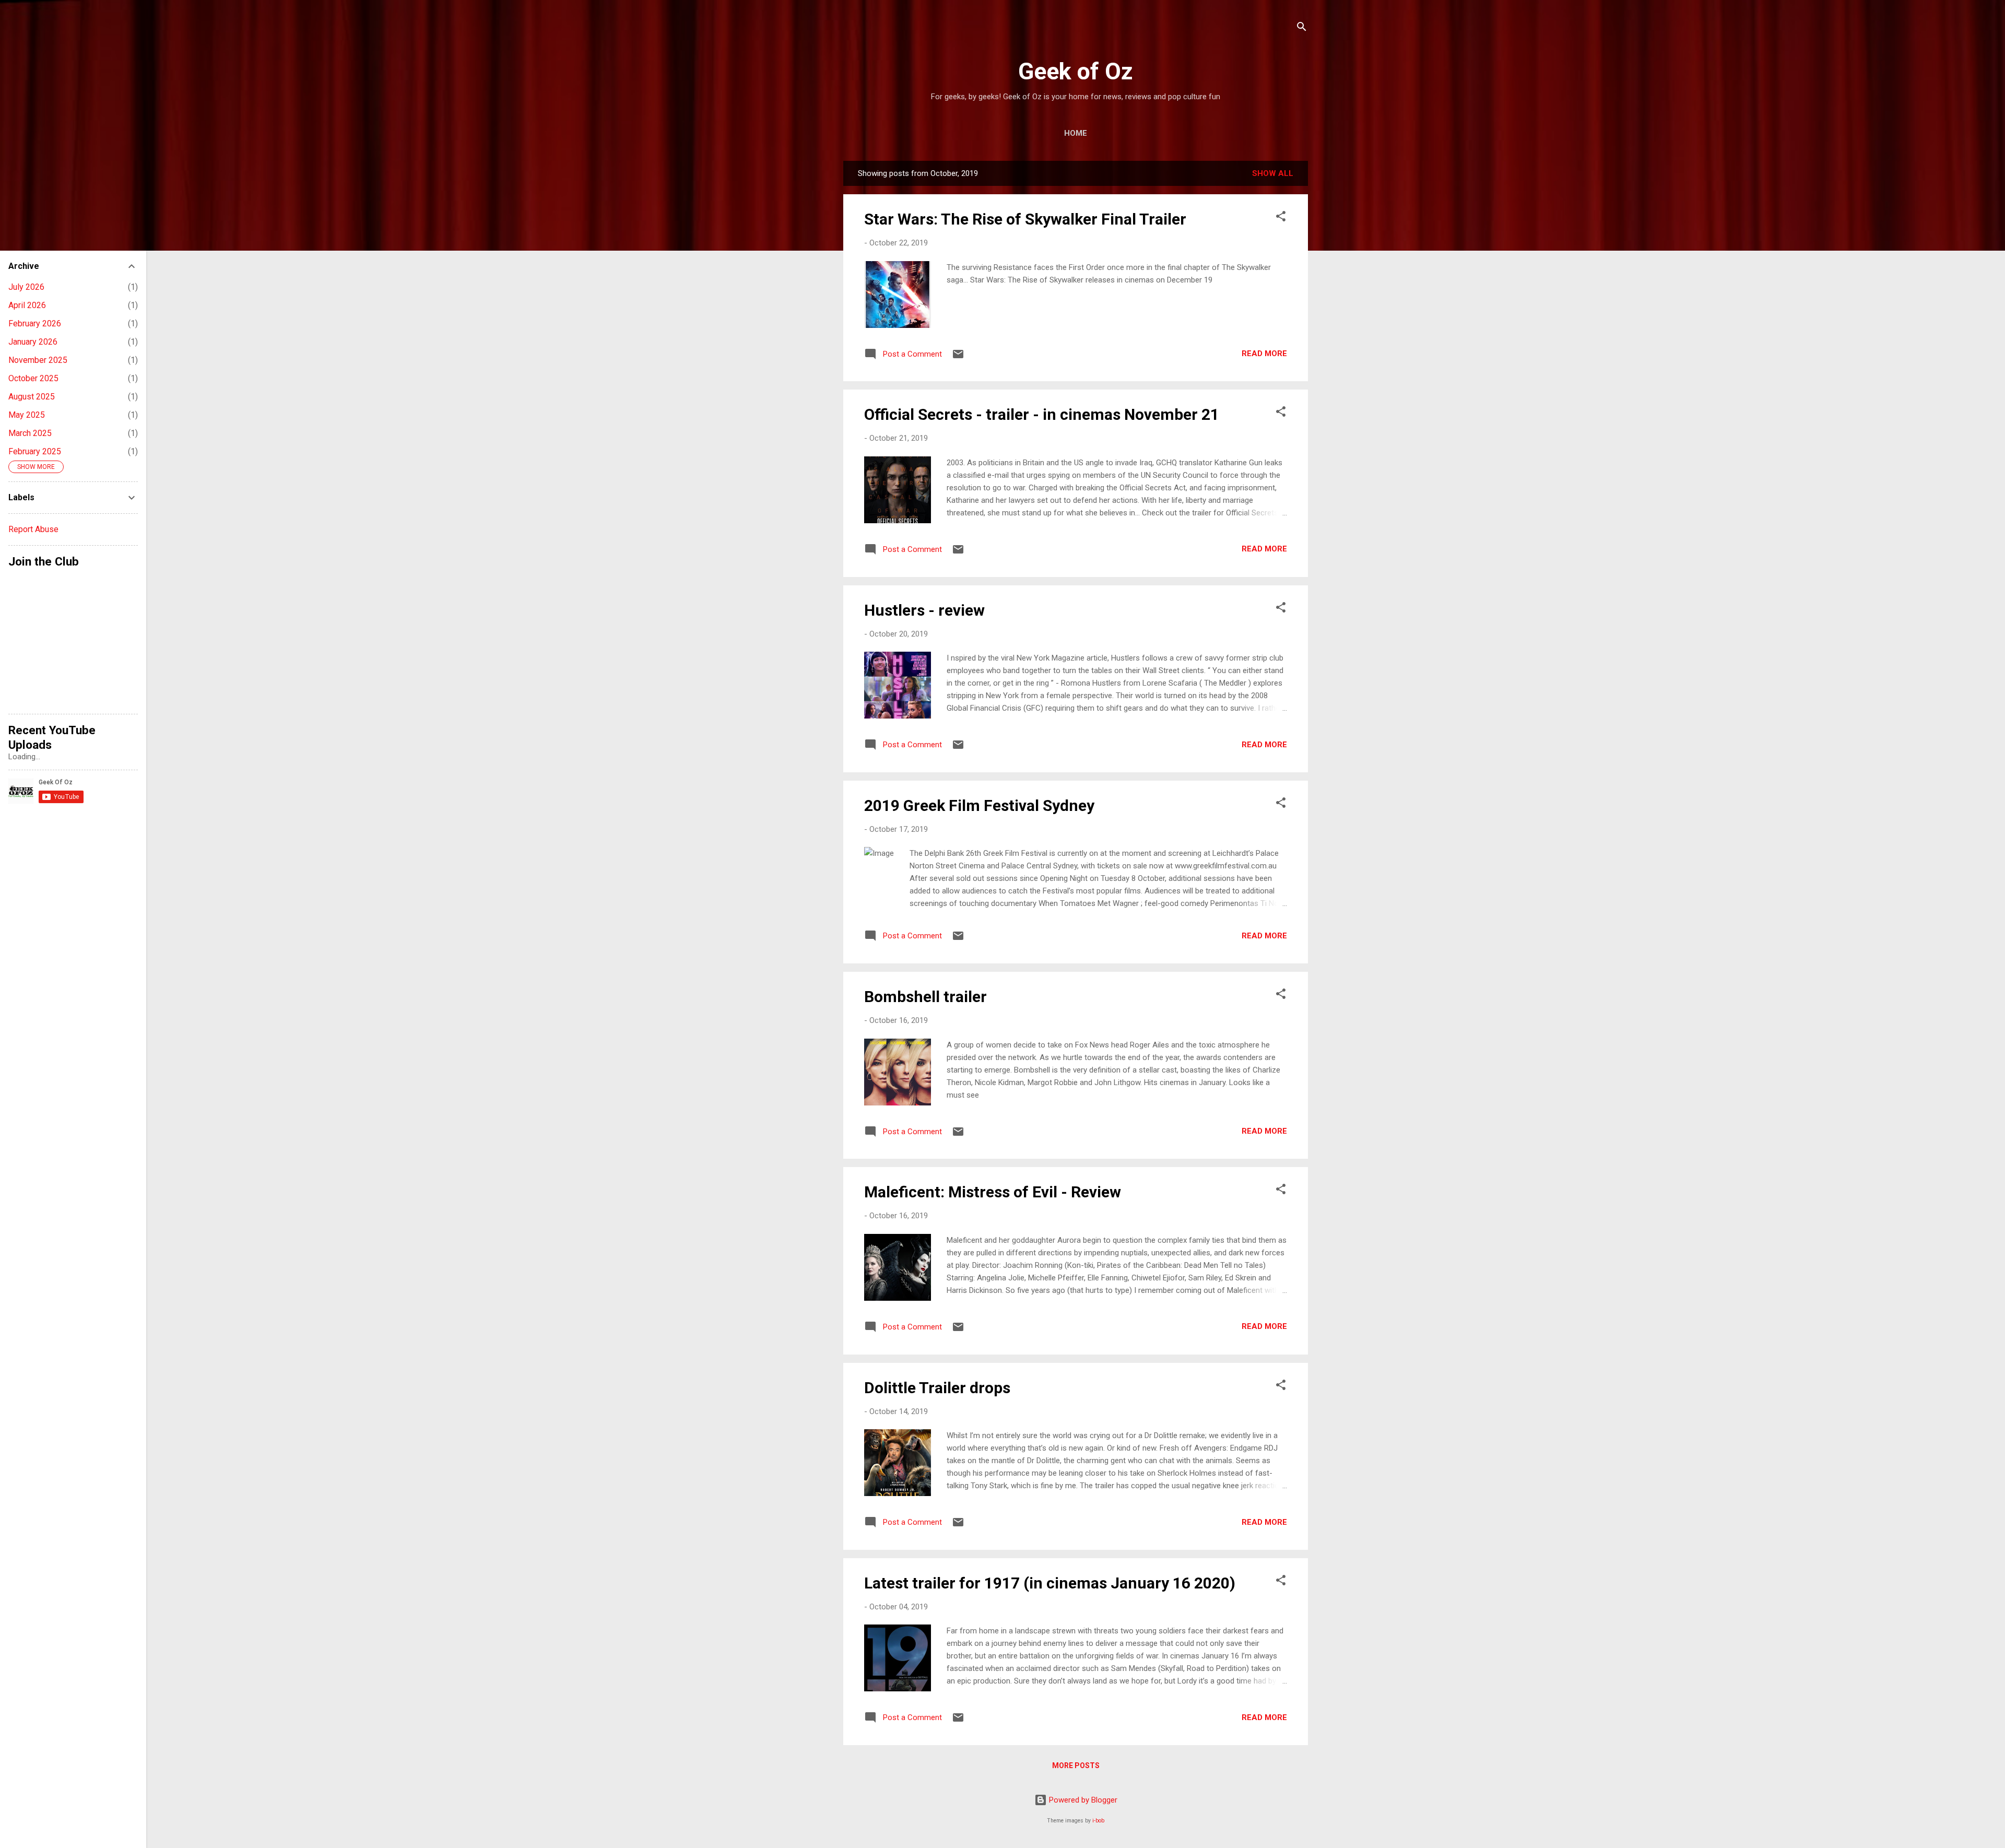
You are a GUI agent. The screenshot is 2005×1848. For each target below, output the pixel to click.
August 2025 (32, 397)
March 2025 (30, 433)
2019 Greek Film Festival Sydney (979, 805)
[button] (1281, 218)
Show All (1273, 173)
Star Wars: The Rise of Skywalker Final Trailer (1025, 219)
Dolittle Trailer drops (937, 1388)
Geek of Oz (1076, 71)
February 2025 (35, 451)
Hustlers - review (924, 610)
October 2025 (33, 378)
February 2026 (35, 323)
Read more (1264, 354)
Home (1076, 133)
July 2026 (26, 287)
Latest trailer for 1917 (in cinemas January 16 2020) (1050, 1583)
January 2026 (33, 342)
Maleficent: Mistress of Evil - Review (993, 1192)
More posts (1076, 1765)
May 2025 (27, 415)
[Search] (1302, 28)
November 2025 (38, 360)
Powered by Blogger (1082, 1800)
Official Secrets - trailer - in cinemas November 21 (1042, 414)
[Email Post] (958, 358)
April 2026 (27, 305)
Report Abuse (33, 529)
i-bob (1098, 1821)
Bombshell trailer (925, 997)
